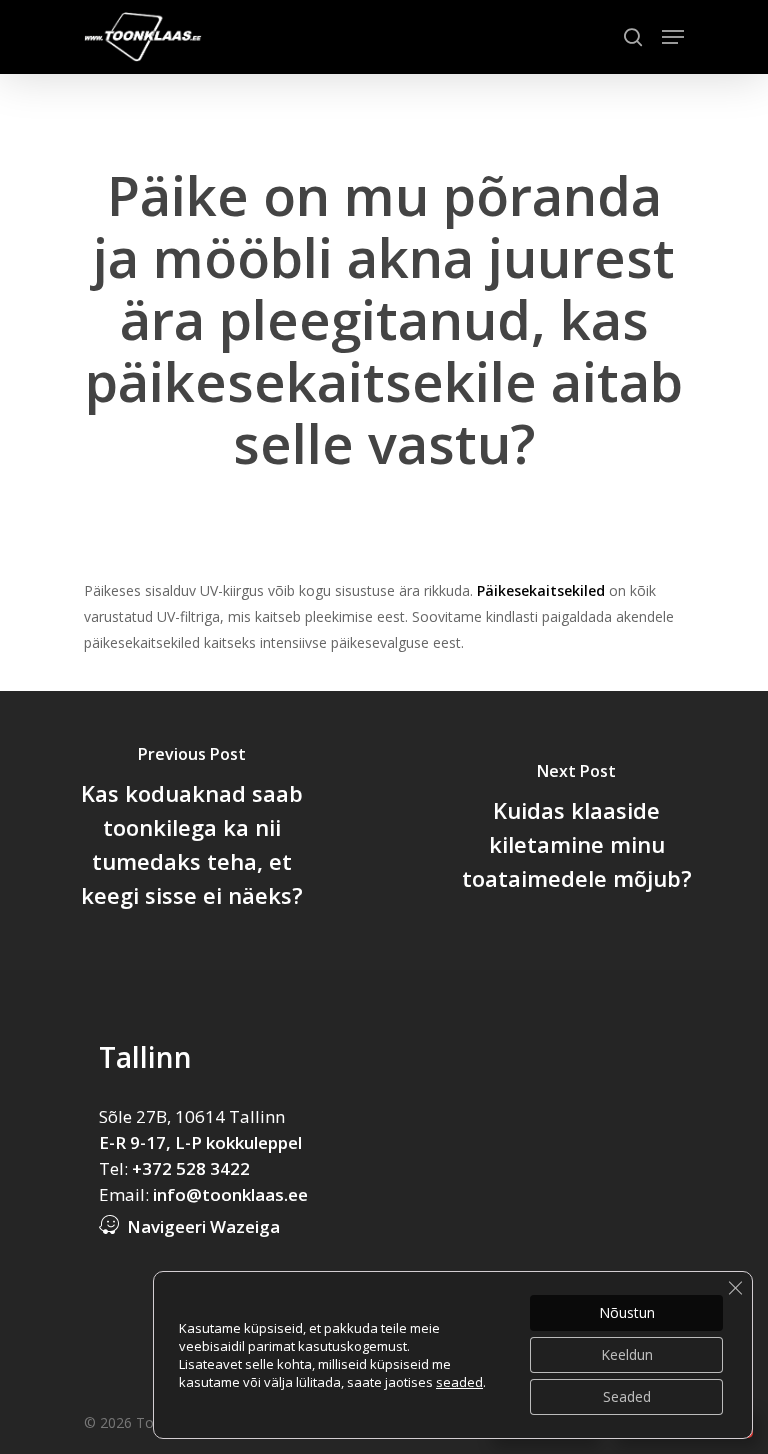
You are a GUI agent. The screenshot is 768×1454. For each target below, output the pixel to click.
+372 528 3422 (191, 1168)
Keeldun (627, 1354)
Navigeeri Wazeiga (203, 1226)
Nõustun (627, 1312)
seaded (459, 1382)
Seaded (627, 1396)
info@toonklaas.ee (230, 1194)
